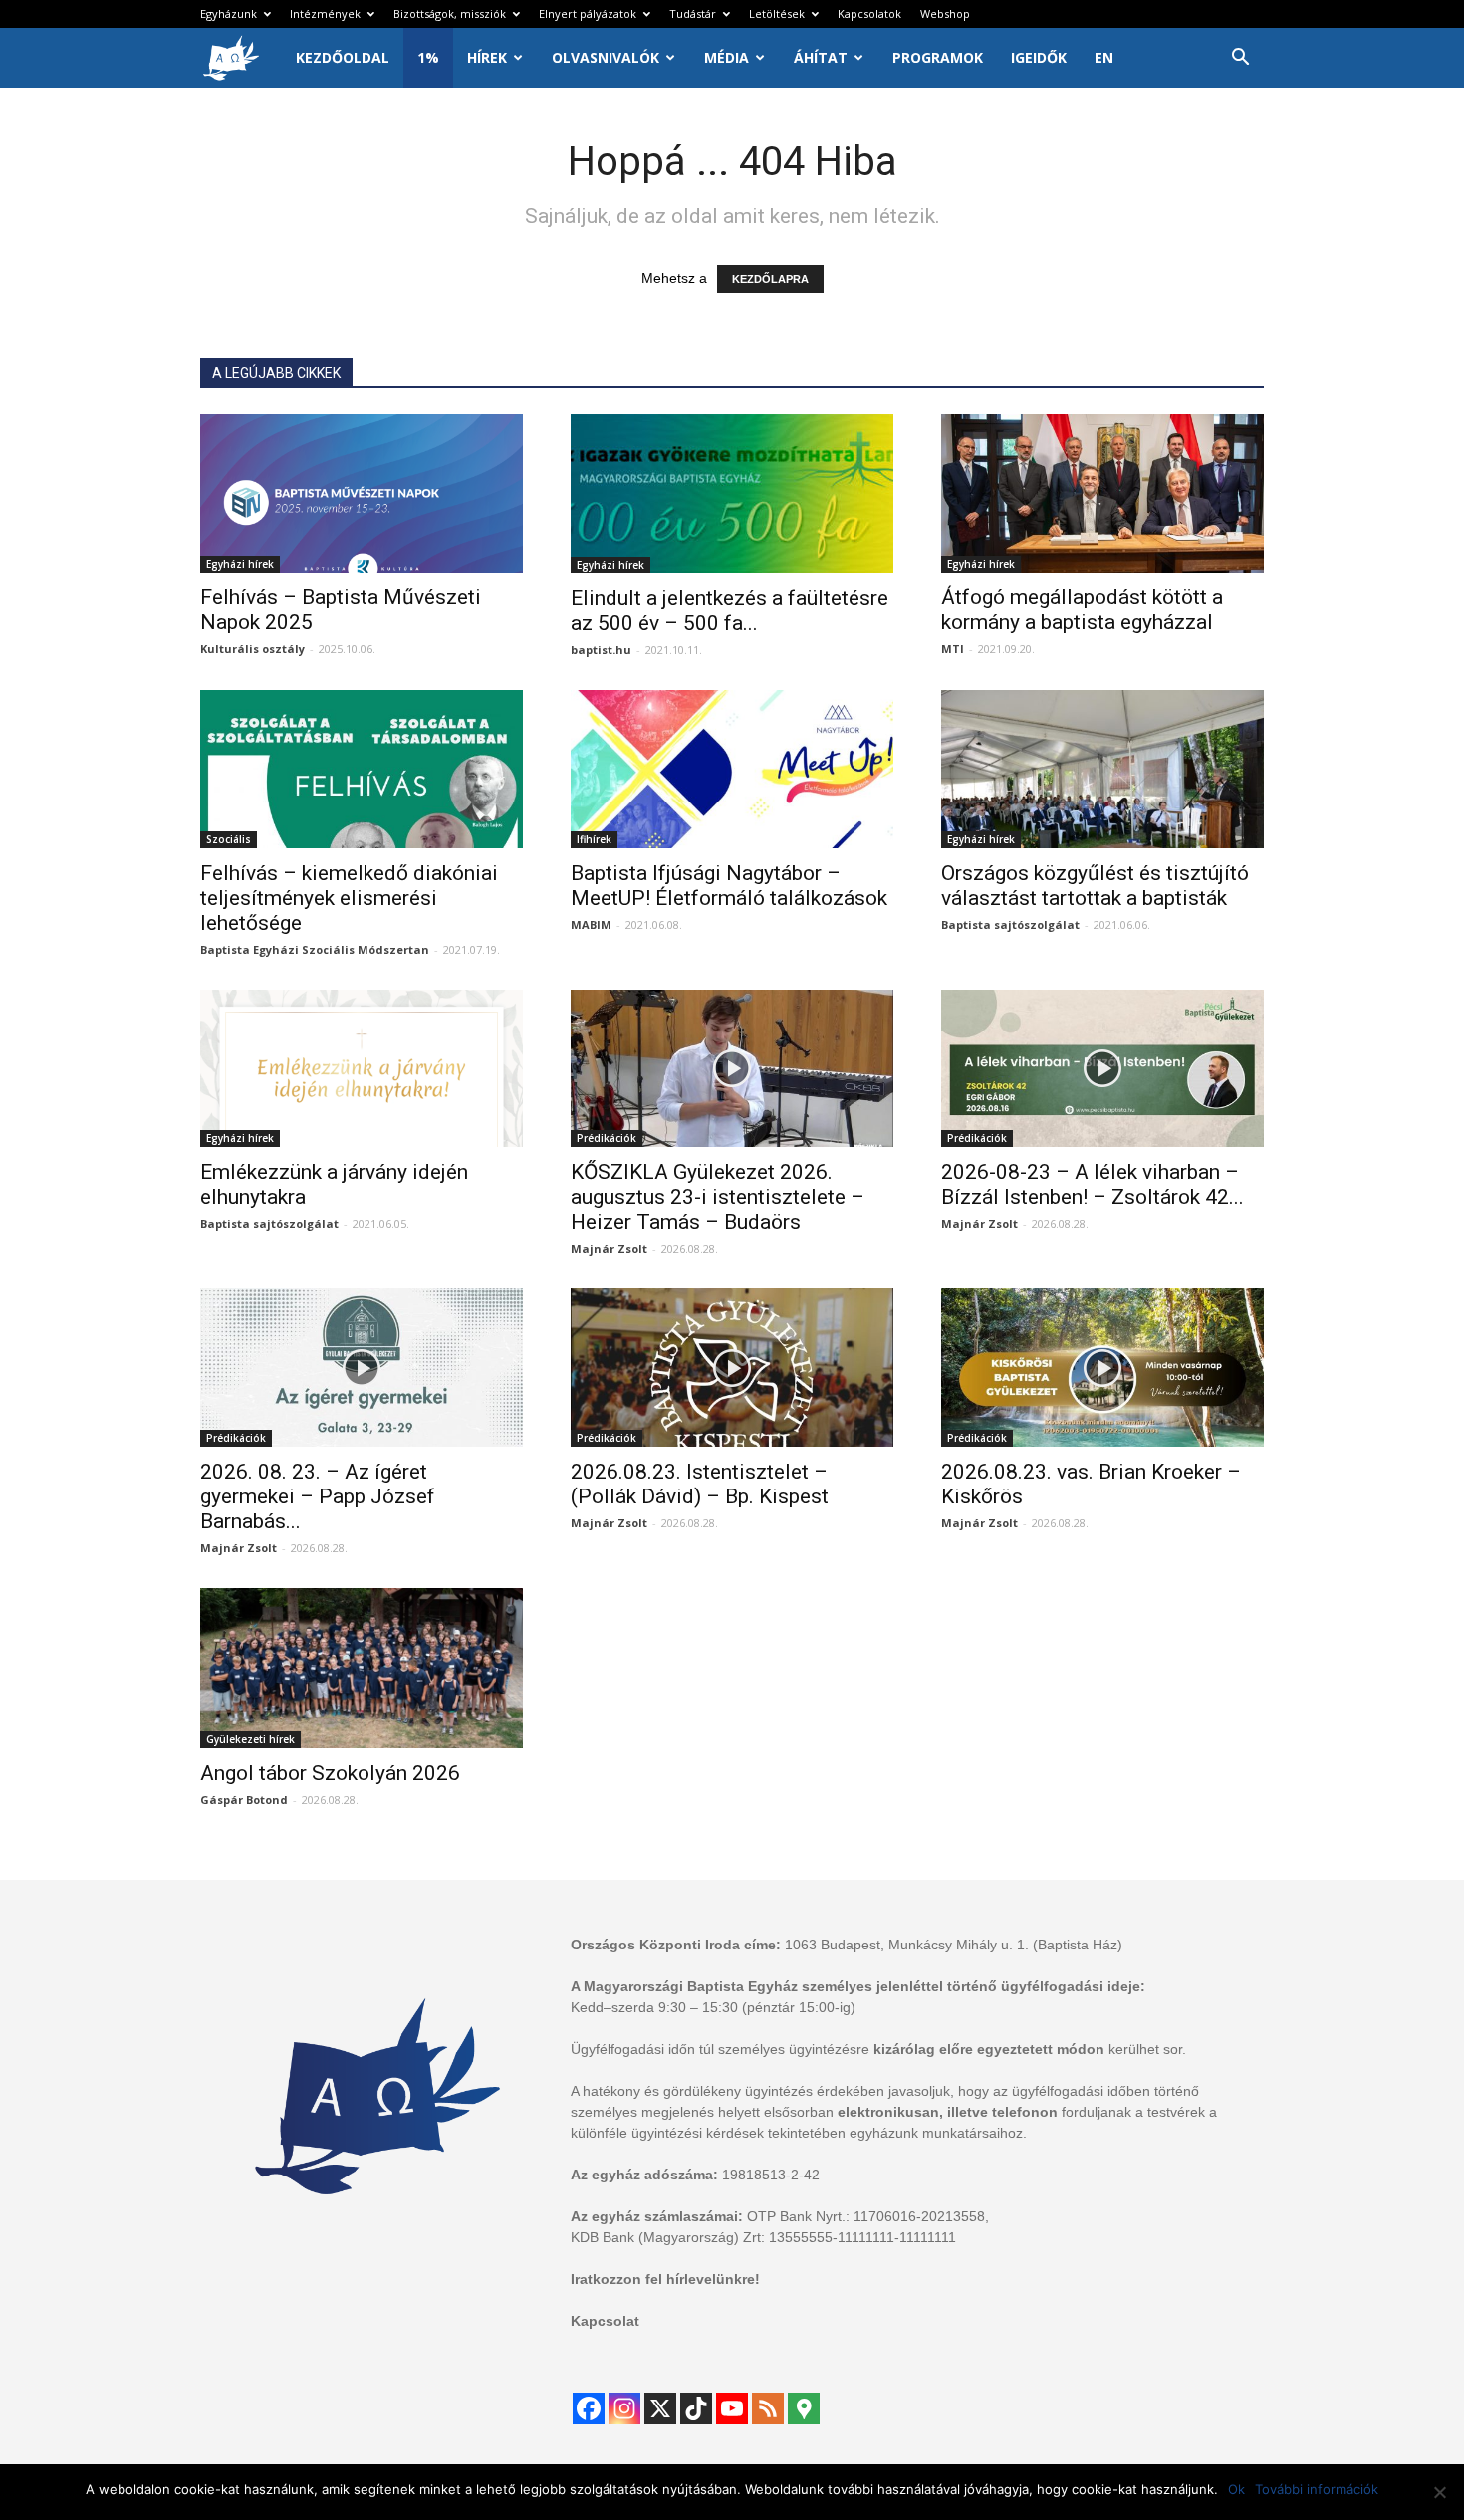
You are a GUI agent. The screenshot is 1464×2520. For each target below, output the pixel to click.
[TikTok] (696, 2408)
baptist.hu (601, 650)
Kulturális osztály (252, 649)
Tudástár (693, 13)
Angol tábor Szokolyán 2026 (330, 1773)
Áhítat (821, 57)
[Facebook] (589, 2408)
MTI (953, 649)
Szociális (229, 839)
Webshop (945, 13)
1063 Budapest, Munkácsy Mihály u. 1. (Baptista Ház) (954, 1945)
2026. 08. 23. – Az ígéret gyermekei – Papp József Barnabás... (318, 1496)
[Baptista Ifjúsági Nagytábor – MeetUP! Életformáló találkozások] (732, 769)
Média (727, 57)
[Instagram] (624, 2408)
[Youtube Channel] (732, 2408)
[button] (1240, 59)
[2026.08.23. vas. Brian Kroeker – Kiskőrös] (1102, 1368)
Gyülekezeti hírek (250, 1739)
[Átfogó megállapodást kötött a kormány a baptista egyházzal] (1102, 493)
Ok (1236, 2489)
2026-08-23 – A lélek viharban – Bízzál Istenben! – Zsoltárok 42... (1093, 1184)
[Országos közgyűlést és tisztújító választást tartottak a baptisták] (1102, 769)
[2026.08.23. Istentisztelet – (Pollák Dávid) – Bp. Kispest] (732, 1368)
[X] (660, 2408)
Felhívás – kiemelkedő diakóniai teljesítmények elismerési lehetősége (349, 898)
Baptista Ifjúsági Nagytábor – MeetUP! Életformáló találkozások (729, 886)
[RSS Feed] (768, 2408)
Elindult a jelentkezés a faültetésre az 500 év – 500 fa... (730, 611)
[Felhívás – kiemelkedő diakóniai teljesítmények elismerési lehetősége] (362, 769)
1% (428, 57)
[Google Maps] (804, 2408)
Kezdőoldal (343, 57)
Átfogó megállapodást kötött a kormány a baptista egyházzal (1082, 610)
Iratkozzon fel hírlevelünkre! (665, 2279)
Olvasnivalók (606, 57)
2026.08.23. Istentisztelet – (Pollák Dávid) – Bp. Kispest (700, 1484)
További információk (1317, 2489)
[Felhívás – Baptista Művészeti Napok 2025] (362, 493)
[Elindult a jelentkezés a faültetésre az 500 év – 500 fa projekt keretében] (732, 494)
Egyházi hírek (240, 564)
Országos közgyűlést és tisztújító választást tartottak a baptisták (1095, 886)
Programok (938, 57)
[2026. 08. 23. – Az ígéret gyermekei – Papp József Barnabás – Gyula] (362, 1368)
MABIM (591, 924)
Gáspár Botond (244, 1800)
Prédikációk (607, 1138)
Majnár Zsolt (609, 1248)
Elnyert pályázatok (588, 13)
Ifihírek (594, 839)
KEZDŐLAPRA (770, 279)
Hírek (487, 57)
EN (1104, 57)
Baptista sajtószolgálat (1010, 924)
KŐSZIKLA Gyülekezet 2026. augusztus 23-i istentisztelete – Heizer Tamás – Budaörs (718, 1197)
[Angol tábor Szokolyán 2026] (362, 1668)
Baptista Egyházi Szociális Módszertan (315, 949)
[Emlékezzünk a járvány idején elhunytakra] (362, 1069)
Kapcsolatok (869, 13)
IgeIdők (1039, 57)
